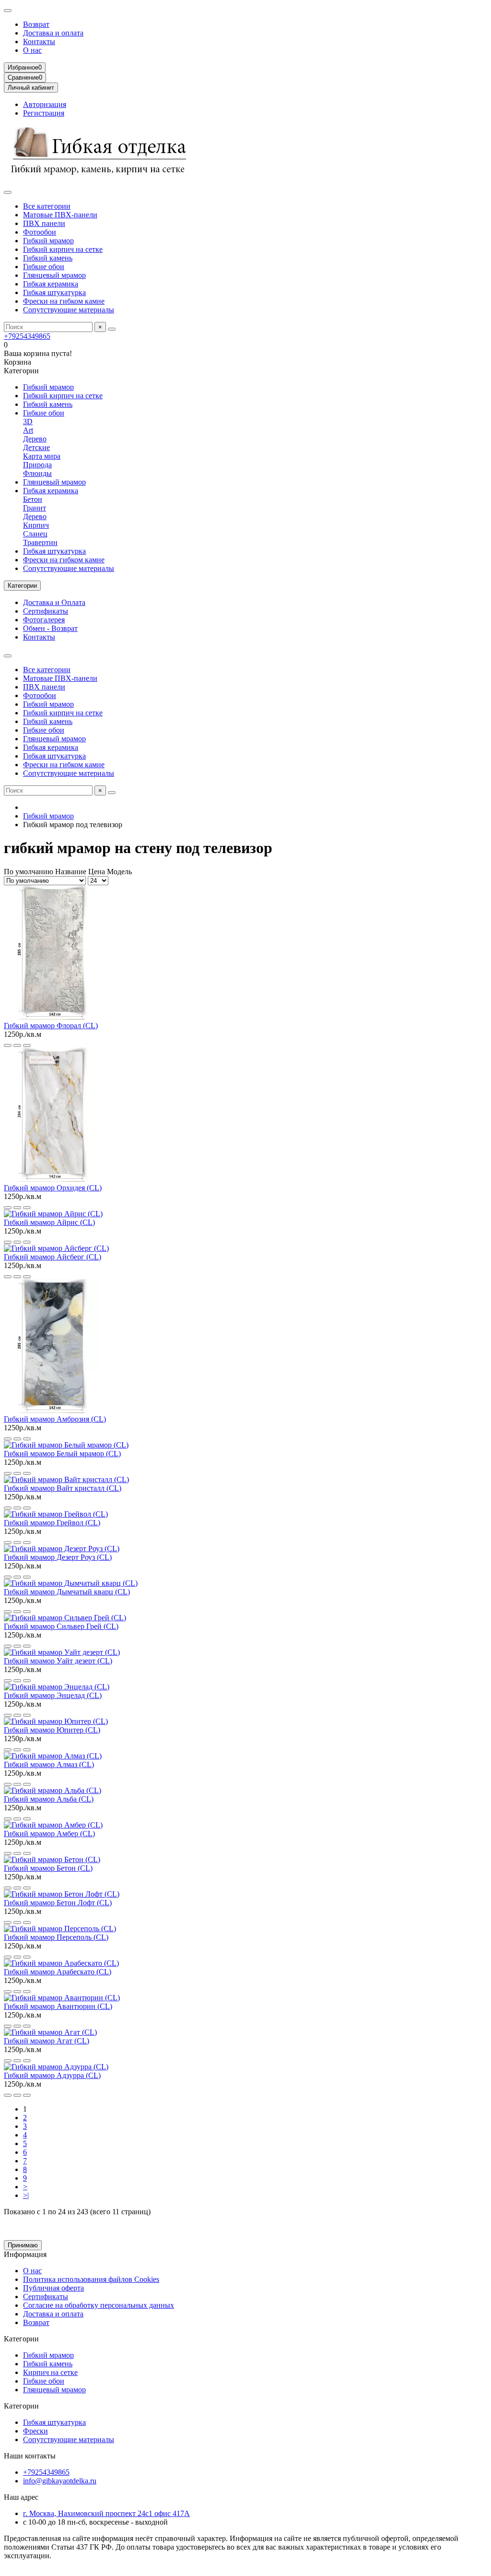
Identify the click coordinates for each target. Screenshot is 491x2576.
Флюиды (37, 473)
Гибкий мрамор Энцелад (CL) (53, 1695)
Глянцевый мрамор (54, 275)
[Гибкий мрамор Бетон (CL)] (52, 1859)
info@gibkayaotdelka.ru (60, 2481)
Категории (21, 2339)
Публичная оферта (53, 2288)
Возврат (36, 24)
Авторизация (45, 104)
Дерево (35, 439)
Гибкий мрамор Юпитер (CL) (52, 1730)
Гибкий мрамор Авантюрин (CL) (58, 2006)
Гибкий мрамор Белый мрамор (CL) (62, 1454)
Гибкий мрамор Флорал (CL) (51, 1026)
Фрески (35, 2431)
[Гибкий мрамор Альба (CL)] (53, 1790)
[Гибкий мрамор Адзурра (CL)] (56, 2067)
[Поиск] (112, 329)
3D (28, 421)
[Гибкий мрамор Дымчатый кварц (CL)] (71, 1583)
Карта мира (42, 456)
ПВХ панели (44, 223)
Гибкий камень (48, 258)
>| (26, 2195)
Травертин (40, 542)
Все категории (47, 206)
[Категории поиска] (8, 192)
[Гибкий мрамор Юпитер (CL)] (56, 1721)
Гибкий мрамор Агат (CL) (47, 2041)
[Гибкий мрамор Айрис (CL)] (53, 1214)
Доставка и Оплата (54, 602)
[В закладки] (17, 1045)
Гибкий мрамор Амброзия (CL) (55, 1419)
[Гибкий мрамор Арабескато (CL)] (61, 1963)
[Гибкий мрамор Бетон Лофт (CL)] (62, 1894)
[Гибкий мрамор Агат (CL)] (50, 2032)
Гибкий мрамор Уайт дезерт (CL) (58, 1661)
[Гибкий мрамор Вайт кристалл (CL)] (66, 1479)
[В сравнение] (27, 1045)
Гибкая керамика (51, 284)
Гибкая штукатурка (54, 292)
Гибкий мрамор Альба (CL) (49, 1799)
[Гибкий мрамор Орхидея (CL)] (52, 1179)
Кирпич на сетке (50, 2372)
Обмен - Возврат (50, 628)
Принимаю (23, 2245)
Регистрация (44, 113)
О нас (32, 50)
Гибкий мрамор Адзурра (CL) (52, 2075)
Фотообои (40, 232)
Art (28, 430)
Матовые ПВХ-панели (60, 215)
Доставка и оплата (53, 33)
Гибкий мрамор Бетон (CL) (48, 1868)
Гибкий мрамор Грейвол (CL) (52, 1523)
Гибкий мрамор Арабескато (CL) (58, 1972)
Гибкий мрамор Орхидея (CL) (53, 1188)
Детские (36, 447)
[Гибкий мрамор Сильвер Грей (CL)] (65, 1618)
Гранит (35, 508)
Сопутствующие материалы (69, 310)
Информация (25, 2254)
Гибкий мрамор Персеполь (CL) (56, 1937)
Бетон (33, 499)
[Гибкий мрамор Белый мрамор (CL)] (66, 1445)
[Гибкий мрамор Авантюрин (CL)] (62, 1998)
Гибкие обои (44, 267)
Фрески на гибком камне (64, 301)
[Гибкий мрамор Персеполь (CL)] (60, 1929)
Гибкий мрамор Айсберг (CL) (53, 1257)
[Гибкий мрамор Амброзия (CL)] (52, 1410)
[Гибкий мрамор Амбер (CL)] (53, 1825)
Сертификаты (46, 611)
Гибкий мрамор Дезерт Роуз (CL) (58, 1557)
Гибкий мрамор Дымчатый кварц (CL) (67, 1592)
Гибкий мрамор (48, 241)
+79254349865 (27, 336)
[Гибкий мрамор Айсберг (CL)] (56, 1248)
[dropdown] (8, 11)
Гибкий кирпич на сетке (63, 249)
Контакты (39, 42)
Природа (37, 465)
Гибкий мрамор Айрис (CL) (49, 1222)
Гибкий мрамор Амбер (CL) (49, 1834)
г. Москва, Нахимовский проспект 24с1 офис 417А (106, 2513)
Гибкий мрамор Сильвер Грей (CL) (61, 1626)
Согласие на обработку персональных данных (99, 2305)
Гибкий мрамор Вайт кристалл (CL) (63, 1488)
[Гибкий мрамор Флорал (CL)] (52, 1017)
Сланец (35, 534)
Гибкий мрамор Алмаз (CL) (49, 1764)
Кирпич (36, 525)
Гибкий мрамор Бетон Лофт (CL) (58, 1903)
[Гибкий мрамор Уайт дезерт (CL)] (62, 1652)
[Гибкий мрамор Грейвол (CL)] (56, 1514)
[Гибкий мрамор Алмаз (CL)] (53, 1756)
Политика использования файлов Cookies (91, 2279)
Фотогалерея (44, 620)
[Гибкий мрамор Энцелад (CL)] (57, 1687)
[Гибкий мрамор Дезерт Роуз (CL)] (62, 1549)
